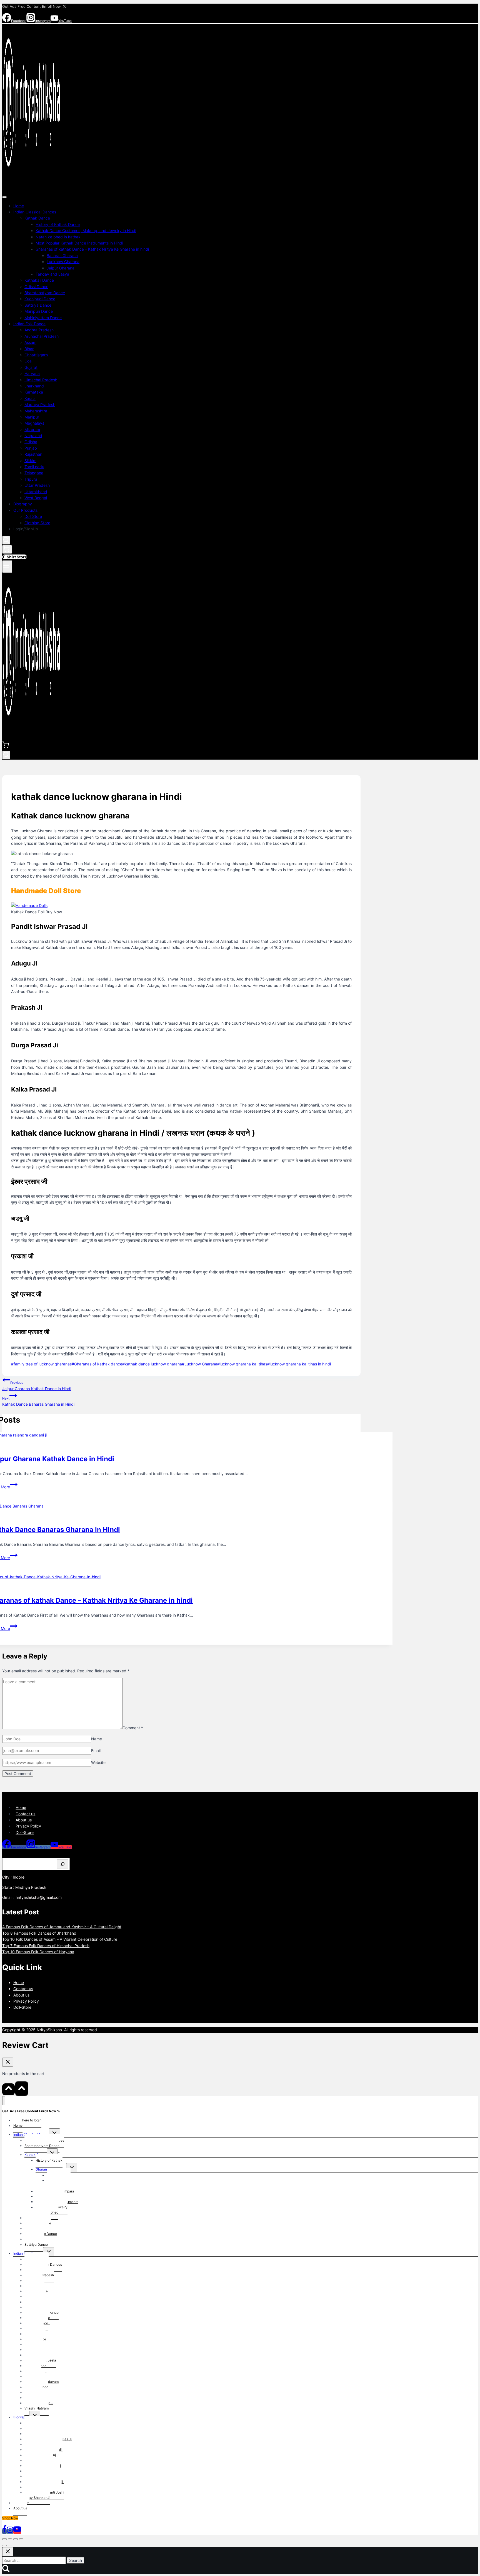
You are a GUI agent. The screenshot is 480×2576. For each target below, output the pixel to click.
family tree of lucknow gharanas (41, 1364)
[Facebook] (4, 2531)
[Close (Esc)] (21, 2539)
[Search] (62, 1864)
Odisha (31, 442)
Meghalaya (34, 423)
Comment (133, 1728)
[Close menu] (4, 2101)
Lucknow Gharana (63, 262)
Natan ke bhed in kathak (58, 237)
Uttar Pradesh (37, 485)
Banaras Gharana (62, 255)
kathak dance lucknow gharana (152, 1364)
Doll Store (33, 516)
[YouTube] (17, 2531)
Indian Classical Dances (35, 212)
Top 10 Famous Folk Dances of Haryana (38, 1952)
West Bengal (36, 498)
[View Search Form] (6, 540)
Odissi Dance (36, 287)
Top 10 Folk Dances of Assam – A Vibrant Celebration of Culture (60, 1939)
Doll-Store (25, 1832)
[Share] (16, 2539)
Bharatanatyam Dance (45, 293)
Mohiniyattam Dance (43, 318)
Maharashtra (36, 411)
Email (96, 1750)
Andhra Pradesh (39, 330)
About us (24, 1820)
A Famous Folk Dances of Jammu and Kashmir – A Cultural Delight (62, 1927)
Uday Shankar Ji (37, 2498)
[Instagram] (10, 2531)
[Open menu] (7, 567)
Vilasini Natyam (37, 2408)
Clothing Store (37, 523)
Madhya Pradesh (40, 404)
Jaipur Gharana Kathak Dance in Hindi (37, 1386)
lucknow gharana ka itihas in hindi (299, 1364)
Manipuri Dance (39, 311)
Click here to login (27, 2120)
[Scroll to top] (8, 2089)
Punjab (31, 448)
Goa (28, 361)
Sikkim (30, 461)
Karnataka (34, 392)
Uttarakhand (36, 492)
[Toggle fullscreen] (10, 2539)
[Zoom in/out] (4, 2539)
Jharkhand (34, 386)
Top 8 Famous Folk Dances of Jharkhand (39, 1933)
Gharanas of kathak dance (97, 1364)
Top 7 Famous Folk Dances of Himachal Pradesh (46, 1946)
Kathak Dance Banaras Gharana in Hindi (38, 1402)
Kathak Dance (37, 218)
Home (19, 206)
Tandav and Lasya (52, 274)
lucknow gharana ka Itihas (242, 1364)
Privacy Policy (28, 1826)
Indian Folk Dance (29, 324)
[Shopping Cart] (7, 549)
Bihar (29, 349)
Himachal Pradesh (41, 380)
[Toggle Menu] (4, 197)
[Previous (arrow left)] (4, 2545)
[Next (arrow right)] (10, 2545)
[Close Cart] (8, 2062)
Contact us (25, 1814)
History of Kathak (49, 2160)
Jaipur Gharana (61, 268)
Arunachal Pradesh (42, 336)
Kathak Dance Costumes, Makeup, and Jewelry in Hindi (86, 230)
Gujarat (31, 367)
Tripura (31, 479)
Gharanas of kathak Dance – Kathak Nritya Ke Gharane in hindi (92, 249)
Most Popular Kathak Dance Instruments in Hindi (79, 243)
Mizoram (32, 429)
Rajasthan (33, 454)
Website (98, 1762)
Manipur (32, 417)
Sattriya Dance (38, 305)
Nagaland (33, 436)
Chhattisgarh (36, 355)
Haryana (32, 373)
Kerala (30, 398)
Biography (23, 504)
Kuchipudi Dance (40, 299)
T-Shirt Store (15, 557)
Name (97, 1739)
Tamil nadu (34, 467)
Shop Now (10, 2518)
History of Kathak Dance (58, 224)
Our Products (25, 510)
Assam (30, 342)
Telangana (34, 473)
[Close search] (8, 2552)
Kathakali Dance (39, 280)
